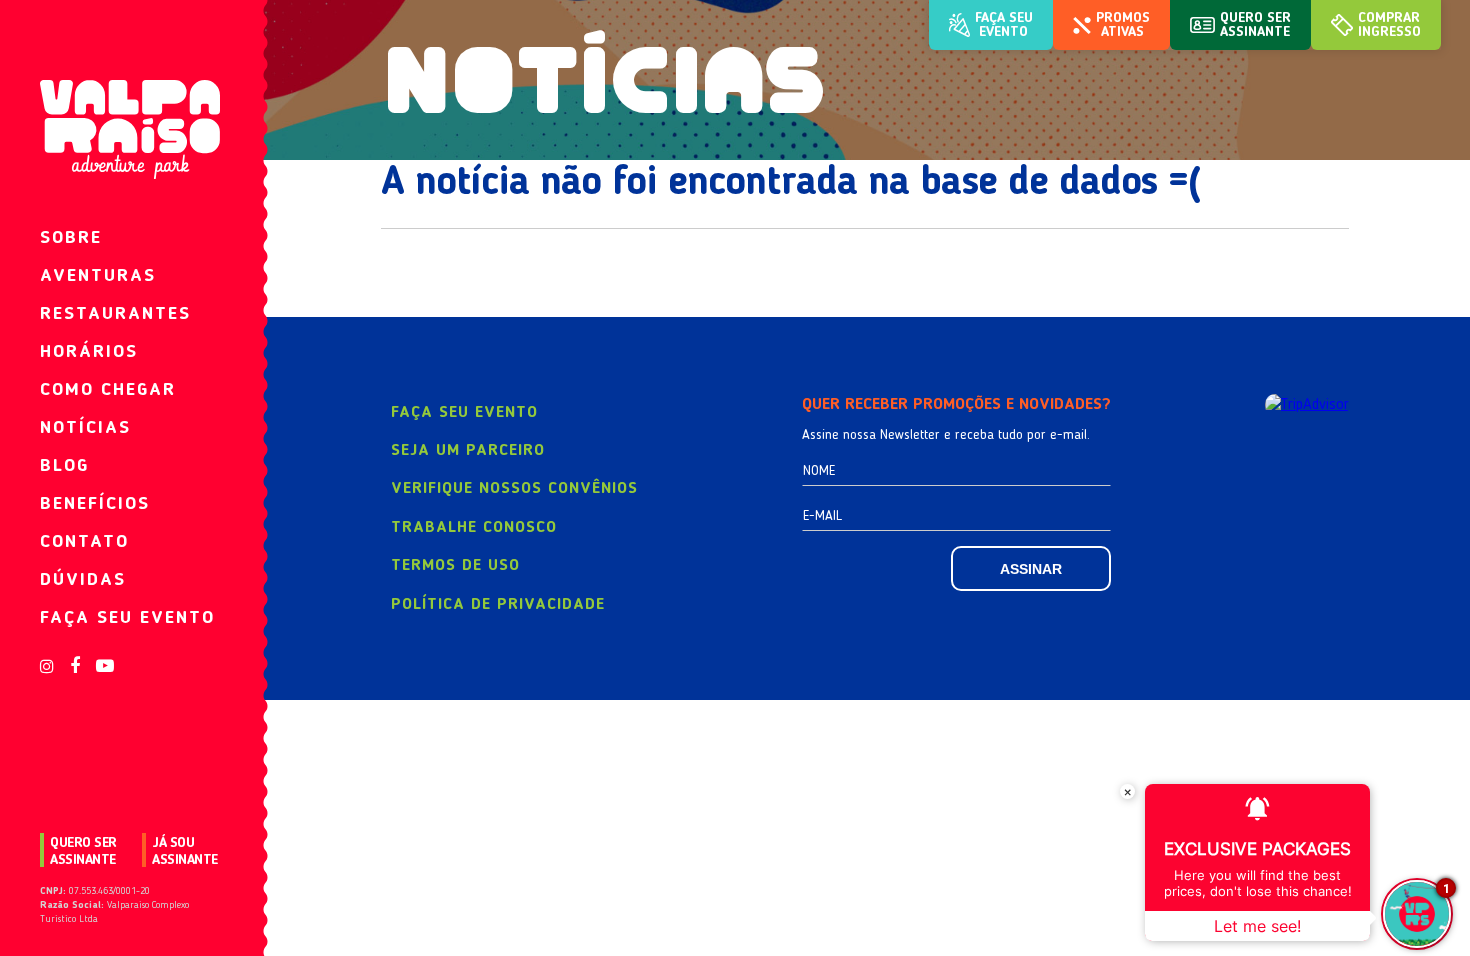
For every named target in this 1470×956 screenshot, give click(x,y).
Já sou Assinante (185, 851)
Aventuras (98, 276)
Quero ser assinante (83, 851)
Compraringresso (1389, 25)
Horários (89, 352)
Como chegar (108, 390)
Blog (64, 466)
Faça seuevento (1004, 25)
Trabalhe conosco (474, 528)
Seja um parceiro (468, 451)
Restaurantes (115, 314)
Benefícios (95, 504)
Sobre (71, 238)
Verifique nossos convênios (514, 489)
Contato (84, 542)
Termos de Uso (455, 566)
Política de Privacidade (498, 605)
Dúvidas (83, 580)
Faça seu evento (127, 618)
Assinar (1031, 569)
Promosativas (1123, 25)
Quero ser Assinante (1255, 25)
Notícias (85, 428)
